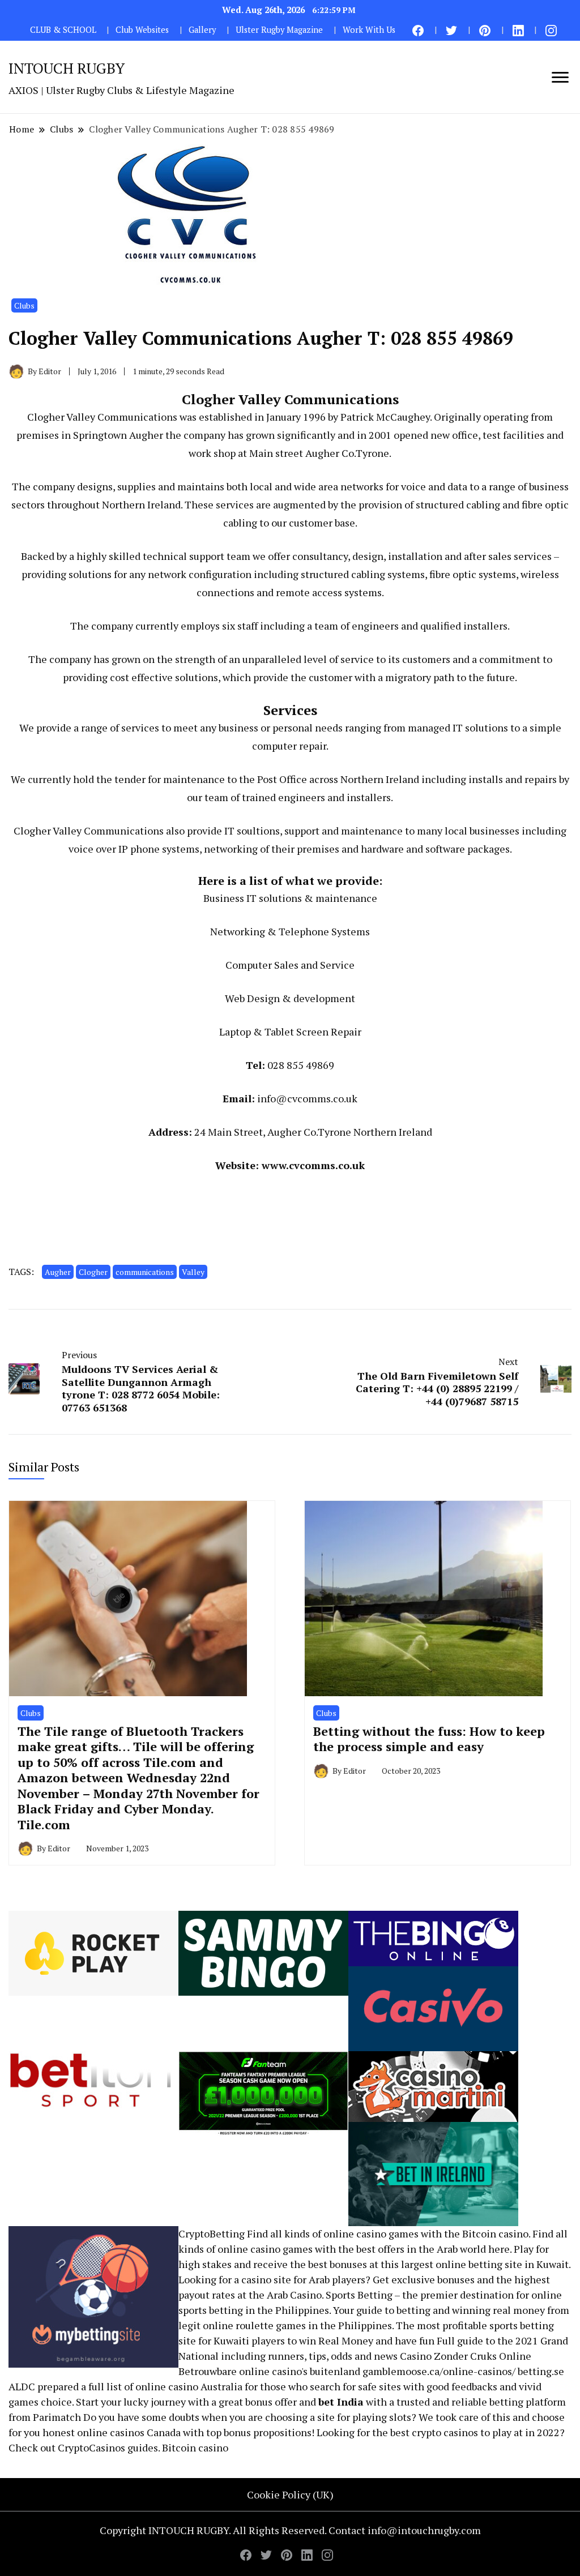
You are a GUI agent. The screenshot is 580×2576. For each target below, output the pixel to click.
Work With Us (369, 30)
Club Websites (142, 30)
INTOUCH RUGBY (67, 68)
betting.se (541, 2371)
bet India (341, 2402)
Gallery (202, 30)
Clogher (93, 1272)
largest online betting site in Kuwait (485, 2264)
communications (145, 1272)
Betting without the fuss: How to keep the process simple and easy (429, 1739)
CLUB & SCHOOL (63, 30)
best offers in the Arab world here (433, 2249)
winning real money (498, 2310)
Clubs (24, 305)
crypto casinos (445, 2432)
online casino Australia (189, 2386)
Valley (193, 1272)
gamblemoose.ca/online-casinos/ (439, 2371)
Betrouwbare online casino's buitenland (269, 2371)
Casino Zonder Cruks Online (466, 2356)
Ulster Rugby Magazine (279, 30)
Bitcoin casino (495, 2233)
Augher (58, 1272)
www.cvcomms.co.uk (313, 1165)
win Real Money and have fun (367, 2340)
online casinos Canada (129, 2432)
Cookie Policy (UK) (290, 2494)
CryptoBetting (212, 2233)
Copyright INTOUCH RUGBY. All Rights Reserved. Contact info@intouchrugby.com (290, 2530)
